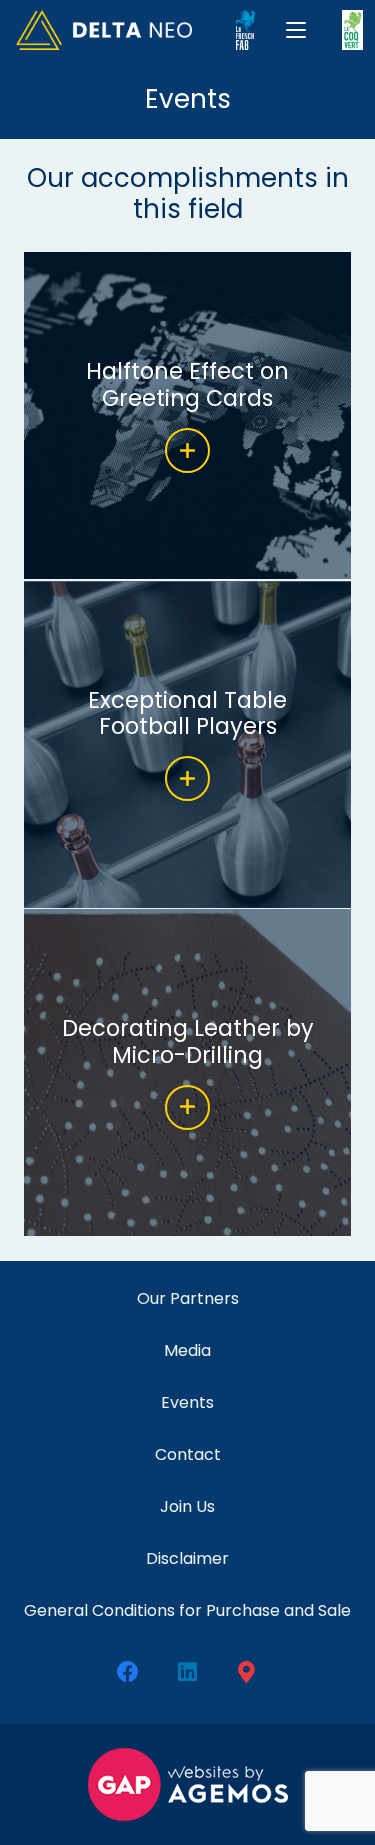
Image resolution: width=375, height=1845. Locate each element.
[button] (297, 30)
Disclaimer (187, 1558)
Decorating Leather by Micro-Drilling (188, 1041)
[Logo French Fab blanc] (246, 30)
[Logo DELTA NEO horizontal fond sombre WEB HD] (104, 30)
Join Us (187, 1506)
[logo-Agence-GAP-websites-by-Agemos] (187, 1784)
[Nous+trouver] (246, 1672)
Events (187, 1402)
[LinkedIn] (187, 1672)
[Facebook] (128, 1672)
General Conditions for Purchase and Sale (187, 1610)
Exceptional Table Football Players (187, 713)
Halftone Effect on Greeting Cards (187, 384)
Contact (188, 1454)
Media (187, 1350)
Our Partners (188, 1298)
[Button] (187, 450)
